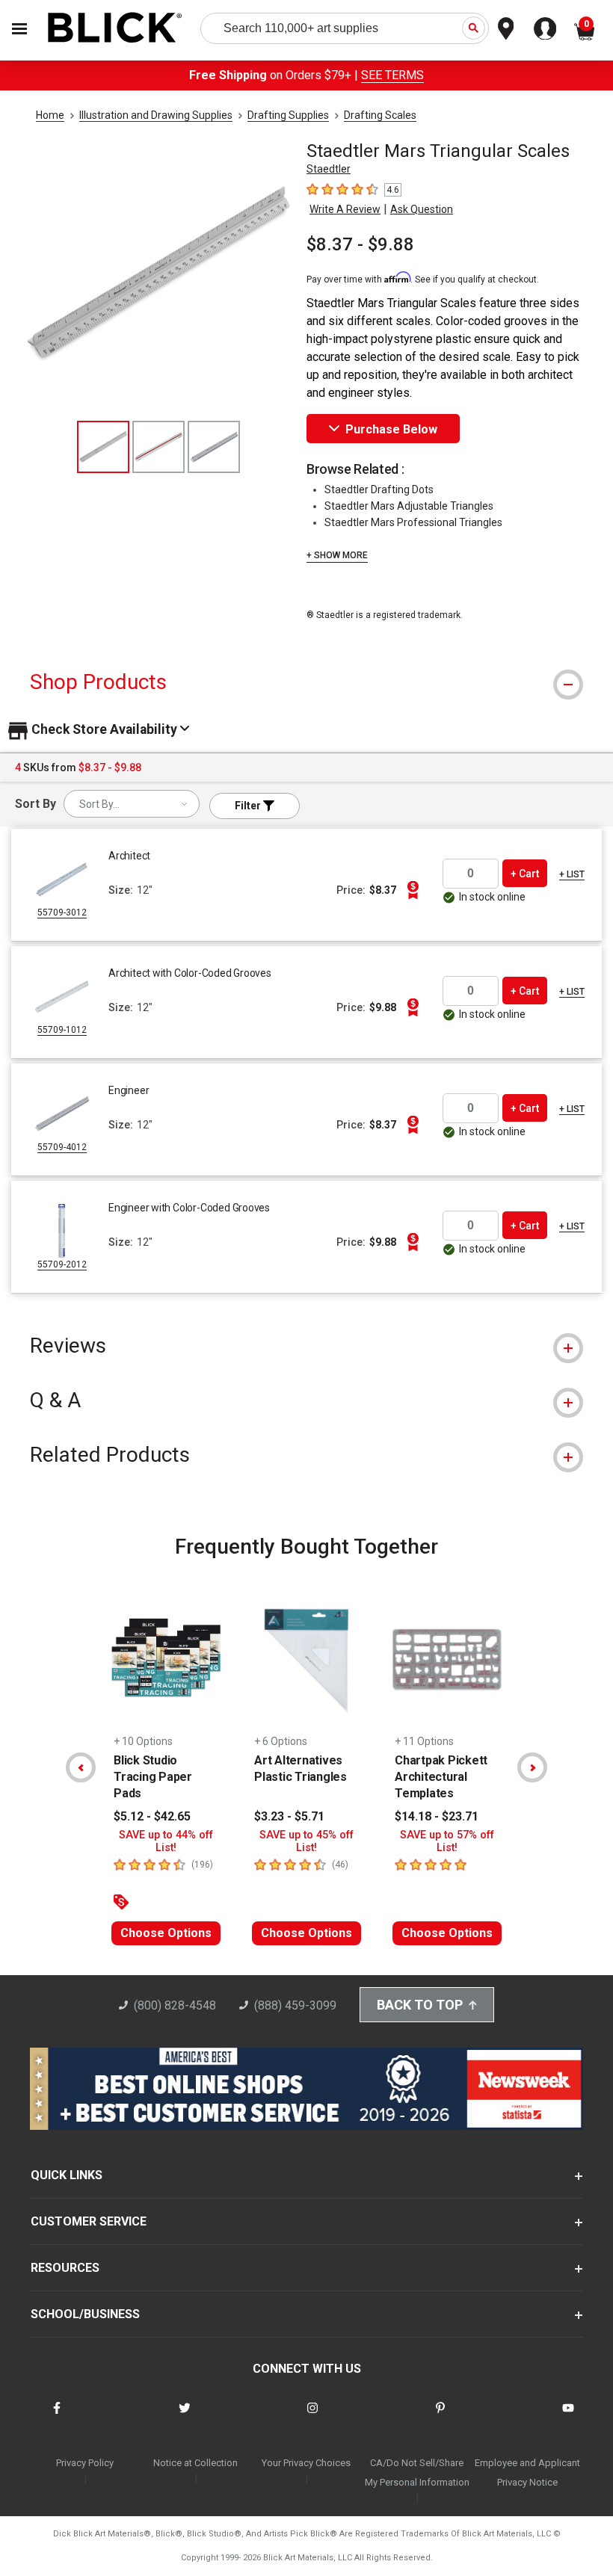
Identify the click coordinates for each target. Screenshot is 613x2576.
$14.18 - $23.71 (437, 1816)
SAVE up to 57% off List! (447, 1841)
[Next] (532, 1767)
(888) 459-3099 (295, 2005)
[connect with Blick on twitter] (185, 2417)
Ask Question (422, 209)
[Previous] (81, 1767)
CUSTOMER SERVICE (89, 2221)
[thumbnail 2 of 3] (158, 447)
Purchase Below (391, 429)
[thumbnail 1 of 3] (103, 447)
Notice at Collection (195, 2463)
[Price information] (413, 890)
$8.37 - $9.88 (360, 244)
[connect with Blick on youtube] (568, 2417)
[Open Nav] (19, 29)
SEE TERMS (392, 75)
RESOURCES (65, 2268)
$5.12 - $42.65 (152, 1816)
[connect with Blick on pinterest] (440, 2417)
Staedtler (329, 169)
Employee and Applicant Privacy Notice (527, 2472)
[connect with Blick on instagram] (312, 2417)
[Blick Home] (115, 29)
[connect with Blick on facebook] (57, 2417)
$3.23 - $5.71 (289, 1816)
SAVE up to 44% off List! (166, 1841)
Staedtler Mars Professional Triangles (413, 522)
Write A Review (345, 209)
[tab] (306, 682)
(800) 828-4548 (175, 2005)
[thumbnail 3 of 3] (214, 447)
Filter (249, 806)
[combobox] (132, 804)
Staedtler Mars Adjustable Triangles (409, 506)
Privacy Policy (85, 2463)
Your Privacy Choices (306, 2463)
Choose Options (166, 1933)
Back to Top (420, 2005)
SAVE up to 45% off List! (306, 1841)
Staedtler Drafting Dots (379, 489)
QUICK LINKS (67, 2175)
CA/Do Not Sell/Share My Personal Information (417, 2472)
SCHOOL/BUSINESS (85, 2314)
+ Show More (337, 555)
